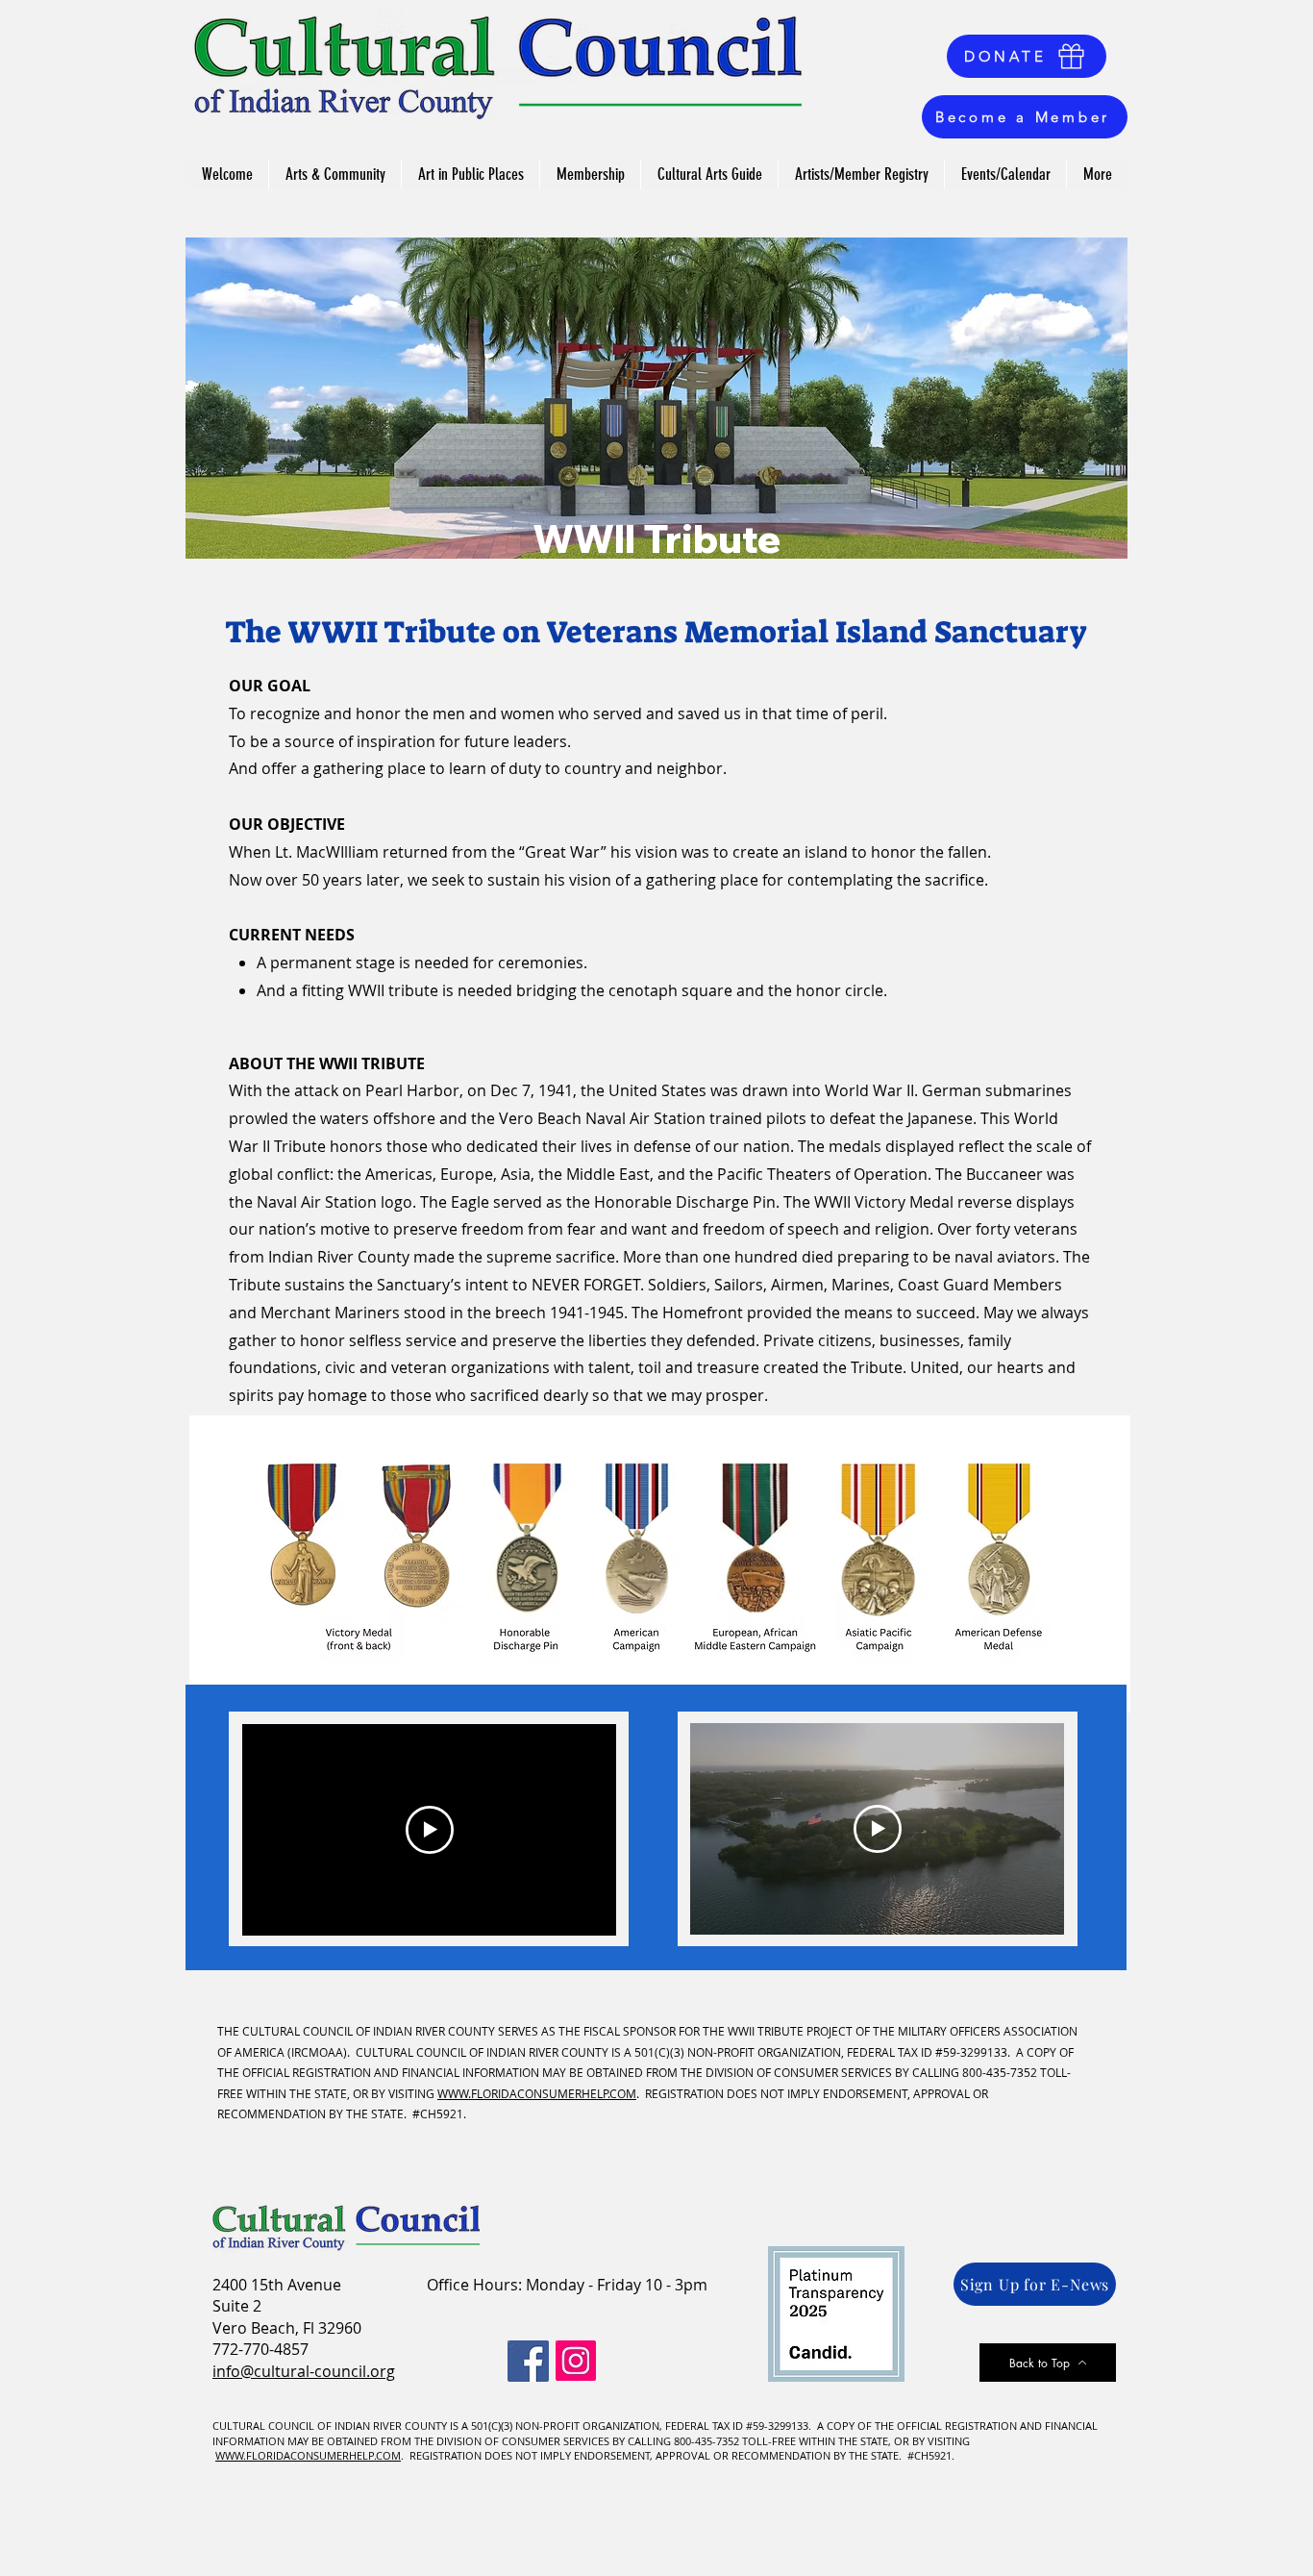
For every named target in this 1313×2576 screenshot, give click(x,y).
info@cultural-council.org (304, 2371)
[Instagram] (576, 2361)
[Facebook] (528, 2361)
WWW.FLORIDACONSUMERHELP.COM (537, 2093)
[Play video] (430, 1830)
